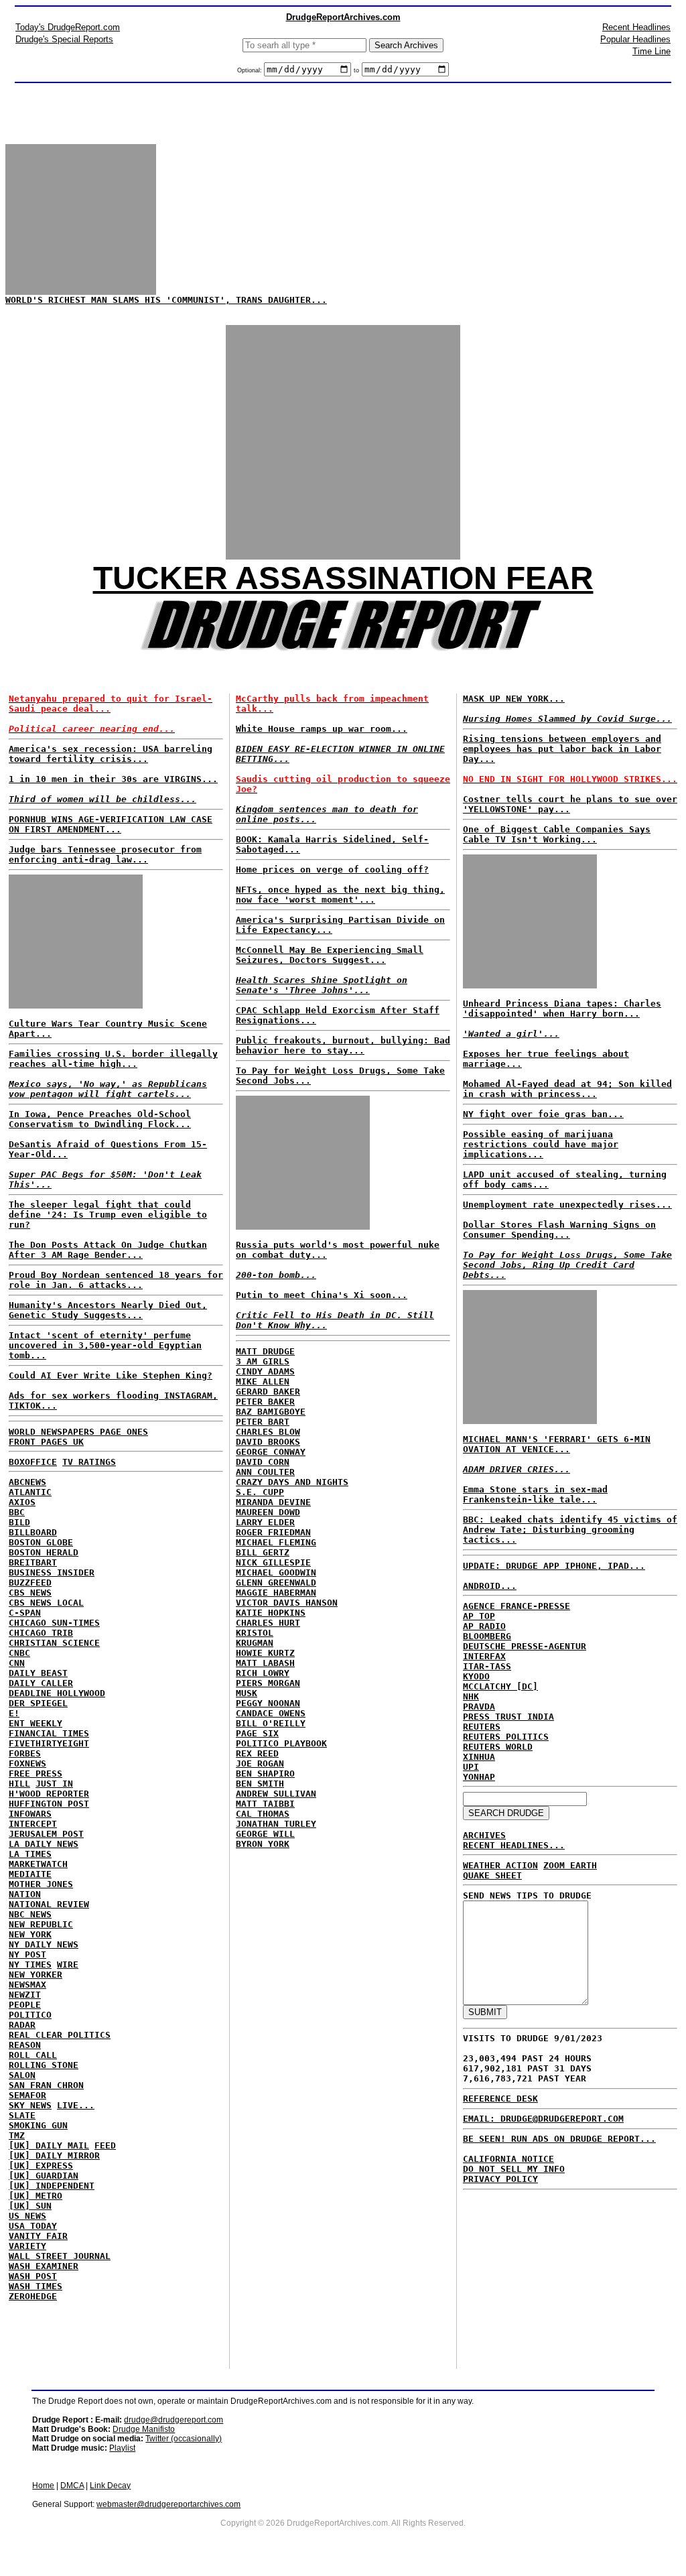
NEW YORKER (36, 1975)
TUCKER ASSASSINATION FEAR (343, 578)
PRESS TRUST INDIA (508, 1717)
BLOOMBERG (487, 1636)
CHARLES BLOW (268, 1432)
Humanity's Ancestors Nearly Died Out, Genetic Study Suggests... (108, 1310)
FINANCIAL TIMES (49, 1733)
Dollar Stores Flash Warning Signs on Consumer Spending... (559, 1230)
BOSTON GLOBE (41, 1542)
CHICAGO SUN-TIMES (54, 1623)
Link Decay (110, 2486)
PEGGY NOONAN (268, 1703)
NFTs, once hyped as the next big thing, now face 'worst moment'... (340, 895)
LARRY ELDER (265, 1522)
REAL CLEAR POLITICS (60, 2035)
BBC (17, 1512)
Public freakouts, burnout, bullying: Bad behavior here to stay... (343, 1045)
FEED (105, 2145)
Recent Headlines (636, 27)
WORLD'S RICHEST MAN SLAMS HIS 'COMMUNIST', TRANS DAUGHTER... (166, 300)
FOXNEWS (27, 1763)
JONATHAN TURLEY (276, 1824)
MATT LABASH (265, 1663)
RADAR (22, 2025)
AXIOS (22, 1502)
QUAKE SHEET (492, 1875)
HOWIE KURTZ (265, 1653)
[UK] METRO (36, 2196)
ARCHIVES (484, 1835)
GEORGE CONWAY (271, 1452)
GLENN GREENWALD (276, 1583)
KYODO (476, 1676)
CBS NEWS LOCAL (46, 1603)
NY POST (27, 1954)
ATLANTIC (30, 1492)
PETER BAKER (265, 1402)
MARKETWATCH (38, 1864)
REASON (25, 2045)
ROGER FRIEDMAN (273, 1532)
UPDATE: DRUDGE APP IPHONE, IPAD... (554, 1566)
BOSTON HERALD (44, 1552)
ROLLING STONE (44, 2065)
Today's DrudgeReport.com (68, 27)
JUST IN (54, 1784)
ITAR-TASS (487, 1666)
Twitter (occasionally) (184, 2439)
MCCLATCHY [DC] (500, 1686)
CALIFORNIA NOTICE (508, 2159)
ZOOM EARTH (570, 1865)
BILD (19, 1522)
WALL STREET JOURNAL (60, 2256)
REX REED (257, 1753)
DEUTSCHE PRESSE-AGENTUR (525, 1646)
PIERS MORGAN (268, 1683)
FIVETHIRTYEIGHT (49, 1743)
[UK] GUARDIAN (44, 2176)
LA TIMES (30, 1854)
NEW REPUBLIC (41, 1924)
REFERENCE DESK (500, 2099)
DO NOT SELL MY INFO (514, 2169)
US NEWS (27, 2216)
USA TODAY (33, 2226)
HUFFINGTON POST (49, 1804)
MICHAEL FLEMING (276, 1542)
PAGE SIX (257, 1733)
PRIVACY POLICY (500, 2179)
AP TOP (479, 1616)
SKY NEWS (30, 2105)
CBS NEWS (30, 1593)
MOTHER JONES (41, 1884)
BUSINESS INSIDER (52, 1572)
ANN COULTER (265, 1472)
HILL (19, 1784)
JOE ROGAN (260, 1763)
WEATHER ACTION (500, 1865)
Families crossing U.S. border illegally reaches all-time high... (113, 1059)
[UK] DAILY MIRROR (54, 2155)
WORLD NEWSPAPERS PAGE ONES (78, 1432)
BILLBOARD (33, 1532)
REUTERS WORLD (498, 1747)
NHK (471, 1696)
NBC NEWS (30, 1914)
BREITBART (33, 1562)
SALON (22, 2075)
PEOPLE (25, 2005)
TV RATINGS (89, 1462)
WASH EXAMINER (44, 2266)
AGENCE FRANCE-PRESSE (517, 1606)
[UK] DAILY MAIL (49, 2145)
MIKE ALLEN (263, 1381)
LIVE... (76, 2105)
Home (43, 2486)
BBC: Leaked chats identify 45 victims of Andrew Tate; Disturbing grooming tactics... (570, 1530)
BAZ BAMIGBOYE (271, 1412)
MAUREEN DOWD (268, 1512)
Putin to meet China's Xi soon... (322, 1295)
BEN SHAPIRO (265, 1774)
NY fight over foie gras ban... (543, 1114)
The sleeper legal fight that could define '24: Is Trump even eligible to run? (108, 1215)
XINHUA (479, 1757)
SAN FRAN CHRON (46, 2085)
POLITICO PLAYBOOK (281, 1743)
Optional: (251, 70)
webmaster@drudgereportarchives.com (168, 2504)
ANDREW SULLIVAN (276, 1794)
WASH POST (33, 2276)
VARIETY (27, 2246)
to (356, 70)
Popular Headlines (635, 39)
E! (14, 1713)
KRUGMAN (255, 1643)
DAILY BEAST (38, 1673)
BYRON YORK (263, 1844)
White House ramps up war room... (322, 729)
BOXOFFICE (33, 1462)
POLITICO (30, 2015)
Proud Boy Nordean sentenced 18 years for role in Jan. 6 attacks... (116, 1280)
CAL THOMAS (263, 1814)
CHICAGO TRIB (41, 1633)
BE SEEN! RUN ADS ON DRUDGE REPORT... (559, 2139)
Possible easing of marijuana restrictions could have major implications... (541, 1144)
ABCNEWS (27, 1482)
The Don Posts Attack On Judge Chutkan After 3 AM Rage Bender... (108, 1250)
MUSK (247, 1693)
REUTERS (482, 1727)
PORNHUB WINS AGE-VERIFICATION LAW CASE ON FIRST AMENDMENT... (111, 824)
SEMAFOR (27, 2095)
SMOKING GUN (38, 2125)
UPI (471, 1767)
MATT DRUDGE (265, 1351)
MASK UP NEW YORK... (514, 699)
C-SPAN (25, 1613)
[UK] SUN (30, 2206)
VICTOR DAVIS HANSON (287, 1603)
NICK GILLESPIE (273, 1562)
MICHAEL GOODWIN (276, 1572)
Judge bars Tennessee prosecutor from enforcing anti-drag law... (105, 854)
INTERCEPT (33, 1824)
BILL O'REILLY (271, 1723)
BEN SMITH (260, 1784)
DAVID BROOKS (268, 1442)
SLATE (22, 2115)
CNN (17, 1663)
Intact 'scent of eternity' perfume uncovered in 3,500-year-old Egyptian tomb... (105, 1345)
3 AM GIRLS (263, 1361)
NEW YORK (30, 1934)
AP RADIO (484, 1626)
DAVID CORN (263, 1462)
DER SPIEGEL (38, 1703)
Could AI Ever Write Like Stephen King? (111, 1375)
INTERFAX (484, 1656)
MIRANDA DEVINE (273, 1502)
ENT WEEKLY (36, 1723)
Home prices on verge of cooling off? (332, 870)
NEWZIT (25, 1995)
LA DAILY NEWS (44, 1844)
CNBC (19, 1653)
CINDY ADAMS (265, 1371)
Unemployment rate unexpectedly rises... (567, 1205)
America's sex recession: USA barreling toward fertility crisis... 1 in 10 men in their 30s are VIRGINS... (113, 774)
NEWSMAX (27, 1985)
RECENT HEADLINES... (514, 1845)
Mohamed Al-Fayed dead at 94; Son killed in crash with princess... (567, 1089)
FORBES (25, 1753)
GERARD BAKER (268, 1392)
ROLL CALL (33, 2055)
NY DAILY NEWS (44, 1944)
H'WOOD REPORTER (49, 1794)
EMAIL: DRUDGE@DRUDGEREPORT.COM (543, 2119)
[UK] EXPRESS (41, 2166)
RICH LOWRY (263, 1673)
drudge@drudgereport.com (174, 2420)
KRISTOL (255, 1633)
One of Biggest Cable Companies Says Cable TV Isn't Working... (557, 834)
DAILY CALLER (41, 1683)
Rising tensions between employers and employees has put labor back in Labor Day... (562, 749)
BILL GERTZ (263, 1552)
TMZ (17, 2135)
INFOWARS (30, 1814)
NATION (25, 1894)
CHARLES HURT (268, 1623)
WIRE (68, 1965)
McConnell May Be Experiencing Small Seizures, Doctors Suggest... (330, 955)
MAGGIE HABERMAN (276, 1593)
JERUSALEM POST (46, 1834)
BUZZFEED (30, 1583)
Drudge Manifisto (144, 2429)
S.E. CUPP (260, 1492)
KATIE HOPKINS (271, 1613)
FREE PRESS (36, 1774)
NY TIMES (30, 1965)
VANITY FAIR (38, 2236)
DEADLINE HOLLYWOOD (57, 1693)
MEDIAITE (30, 1874)
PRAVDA (479, 1706)
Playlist (122, 2448)
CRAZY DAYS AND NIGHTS (292, 1482)
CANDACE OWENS (271, 1713)
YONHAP (479, 1777)
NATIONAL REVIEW (49, 1904)
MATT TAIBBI (265, 1804)
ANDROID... (490, 1586)
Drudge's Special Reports (64, 39)
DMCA (72, 2486)
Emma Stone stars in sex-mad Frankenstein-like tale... (535, 1494)
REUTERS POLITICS (506, 1737)
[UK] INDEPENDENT (52, 2186)
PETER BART (263, 1422)
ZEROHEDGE (33, 2296)
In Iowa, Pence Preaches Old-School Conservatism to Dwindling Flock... (100, 1119)
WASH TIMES (36, 2286)
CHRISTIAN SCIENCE (54, 1643)
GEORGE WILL (265, 1834)
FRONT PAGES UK (46, 1442)
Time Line (651, 51)
